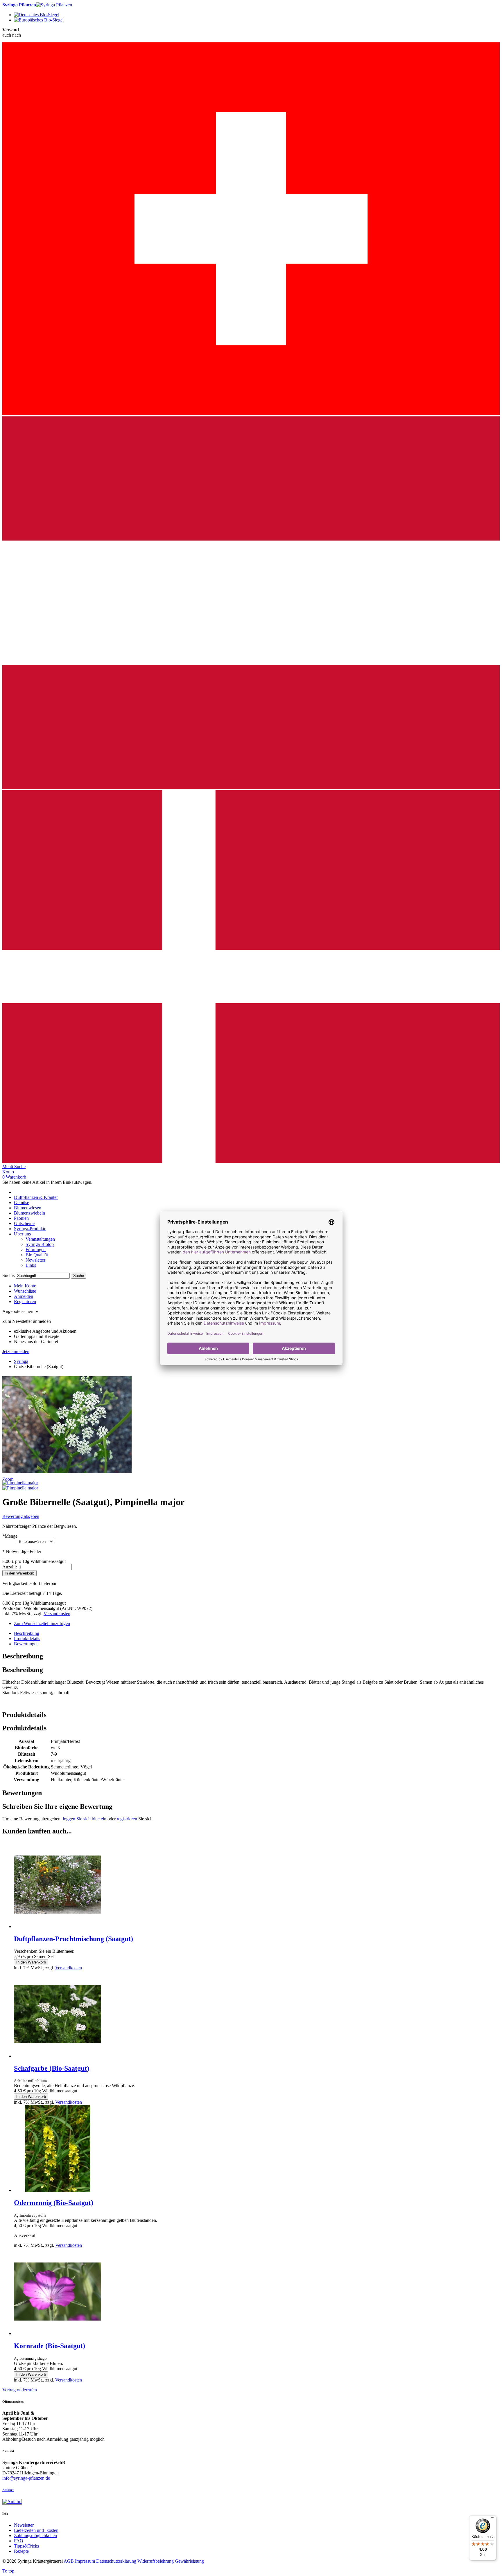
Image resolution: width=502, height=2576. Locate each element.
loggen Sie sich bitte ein (85, 1819)
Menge (10, 1536)
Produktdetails (27, 1639)
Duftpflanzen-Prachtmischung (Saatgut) (73, 1939)
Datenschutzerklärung (116, 2561)
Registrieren (25, 1301)
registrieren (127, 1819)
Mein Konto (25, 1286)
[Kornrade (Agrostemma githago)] (58, 2333)
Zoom (8, 1479)
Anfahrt (8, 2490)
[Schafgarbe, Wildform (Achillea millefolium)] (58, 2056)
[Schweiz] (251, 414)
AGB (69, 2561)
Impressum (85, 2561)
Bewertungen (26, 1644)
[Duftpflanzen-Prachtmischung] (58, 1926)
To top (8, 2571)
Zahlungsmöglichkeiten (35, 2536)
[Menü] (493, 2519)
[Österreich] (251, 787)
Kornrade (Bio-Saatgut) (50, 2346)
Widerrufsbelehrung (156, 2561)
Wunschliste (25, 1291)
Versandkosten (57, 1614)
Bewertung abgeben (21, 1516)
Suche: (9, 1275)
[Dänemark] (251, 1161)
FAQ (19, 2541)
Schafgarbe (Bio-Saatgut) (52, 2068)
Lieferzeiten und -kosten (36, 2530)
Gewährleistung (189, 2561)
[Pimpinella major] (20, 1483)
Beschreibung (27, 1633)
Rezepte (21, 2551)
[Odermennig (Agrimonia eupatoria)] (58, 2190)
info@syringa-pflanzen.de (26, 2478)
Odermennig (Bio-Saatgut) (54, 2203)
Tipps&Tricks (26, 2546)
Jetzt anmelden (16, 1351)
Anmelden (24, 1296)
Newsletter (24, 2525)
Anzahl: (10, 1567)
